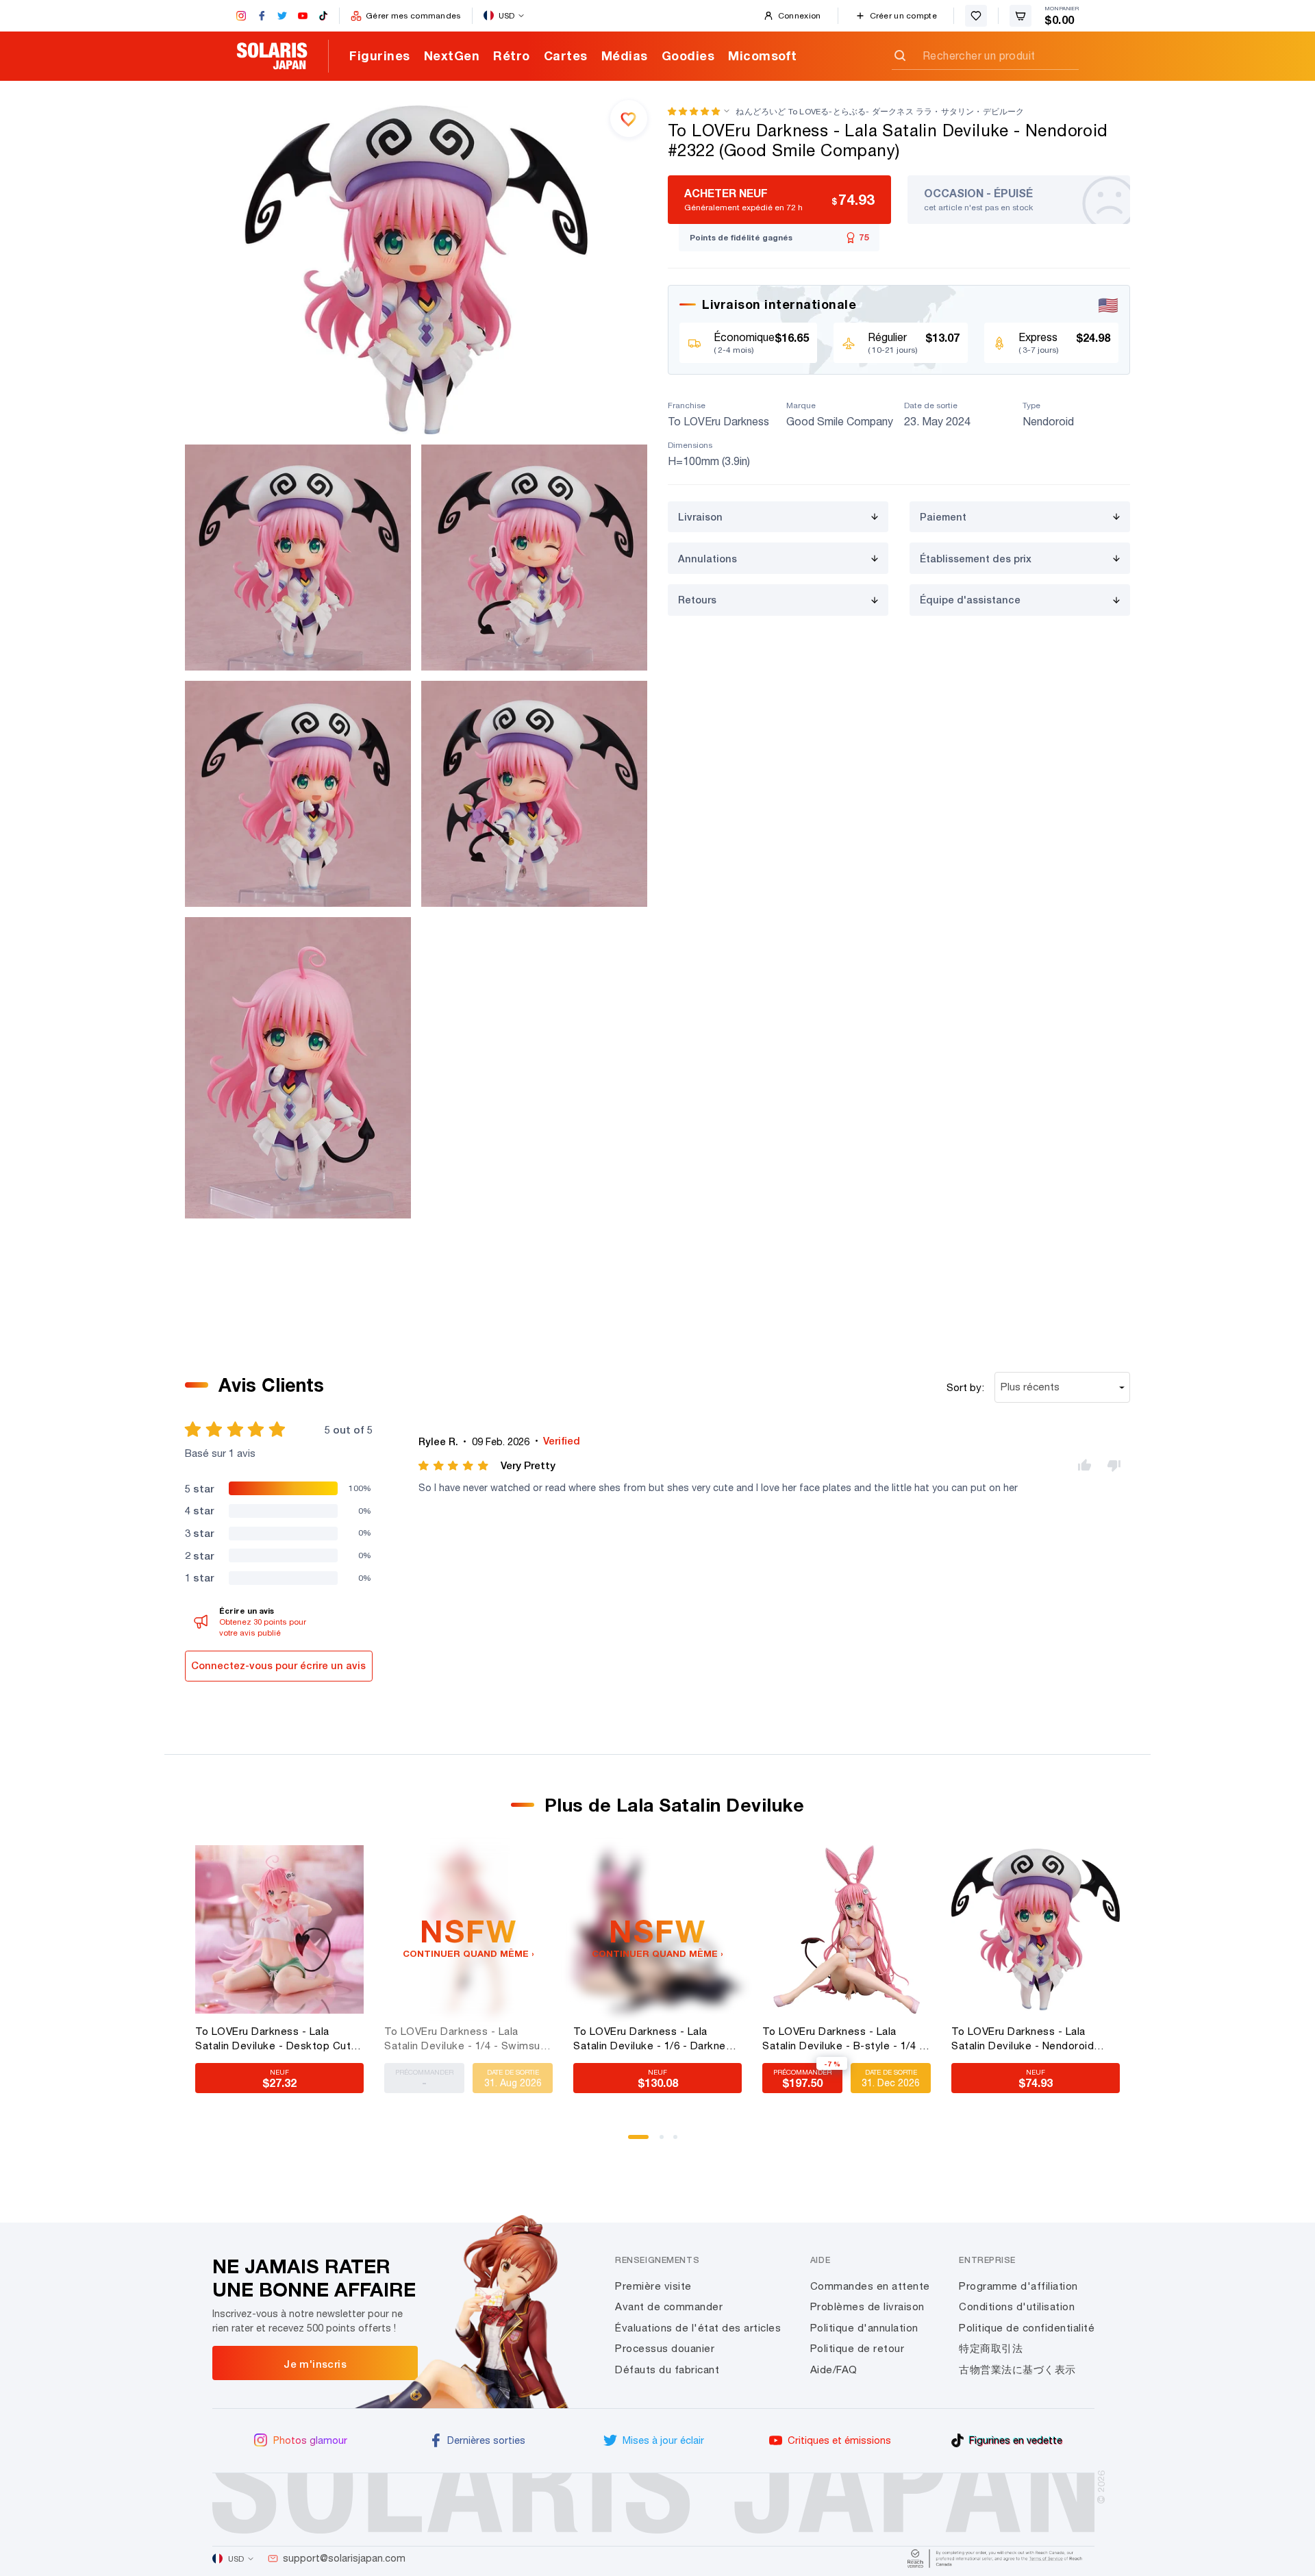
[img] (454, 1466)
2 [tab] (666, 2142)
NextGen (452, 55)
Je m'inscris (315, 2364)
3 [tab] (680, 2142)
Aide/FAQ (834, 2369)
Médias (625, 55)
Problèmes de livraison (867, 2306)
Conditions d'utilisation (1017, 2306)
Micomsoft (763, 55)
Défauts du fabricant (667, 2369)
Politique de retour (857, 2348)
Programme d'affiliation (1018, 2286)
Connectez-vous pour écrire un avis (278, 1665)
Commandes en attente (870, 2286)
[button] (694, 111)
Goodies (688, 55)
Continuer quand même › (468, 1953)
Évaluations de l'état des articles (698, 2328)
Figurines (380, 55)
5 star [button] (199, 1488)
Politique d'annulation (864, 2328)
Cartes (566, 55)
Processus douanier (665, 2348)
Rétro (512, 55)
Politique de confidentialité (1027, 2328)
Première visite (653, 2286)
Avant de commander (669, 2306)
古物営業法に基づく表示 (1017, 2369)
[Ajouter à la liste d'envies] (629, 118)
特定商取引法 (991, 2348)
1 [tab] (635, 2142)
